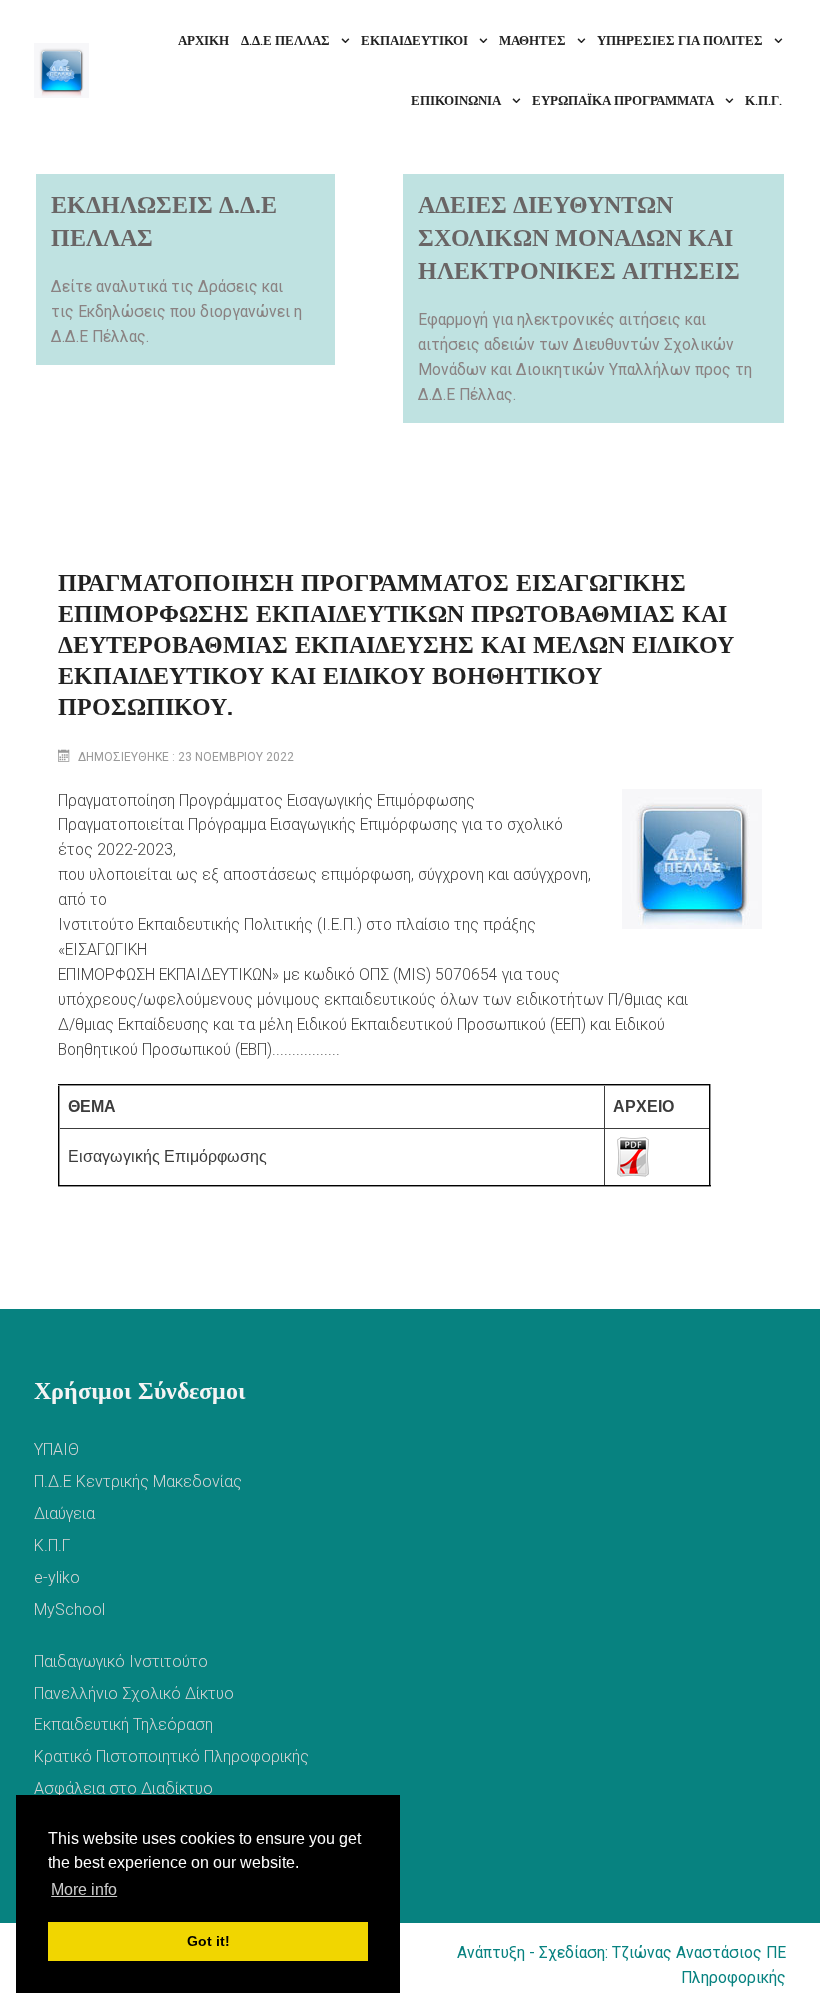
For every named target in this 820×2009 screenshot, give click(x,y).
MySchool (69, 1609)
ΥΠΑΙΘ (56, 1449)
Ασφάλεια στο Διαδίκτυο (123, 1788)
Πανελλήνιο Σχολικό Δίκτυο (134, 1693)
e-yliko (57, 1577)
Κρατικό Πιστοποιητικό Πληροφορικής (171, 1756)
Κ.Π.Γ (52, 1545)
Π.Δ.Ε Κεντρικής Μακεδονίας (138, 1481)
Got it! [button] (208, 1941)
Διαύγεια (64, 1513)
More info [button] (84, 1889)
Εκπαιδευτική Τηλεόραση (123, 1724)
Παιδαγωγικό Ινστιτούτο (121, 1661)
